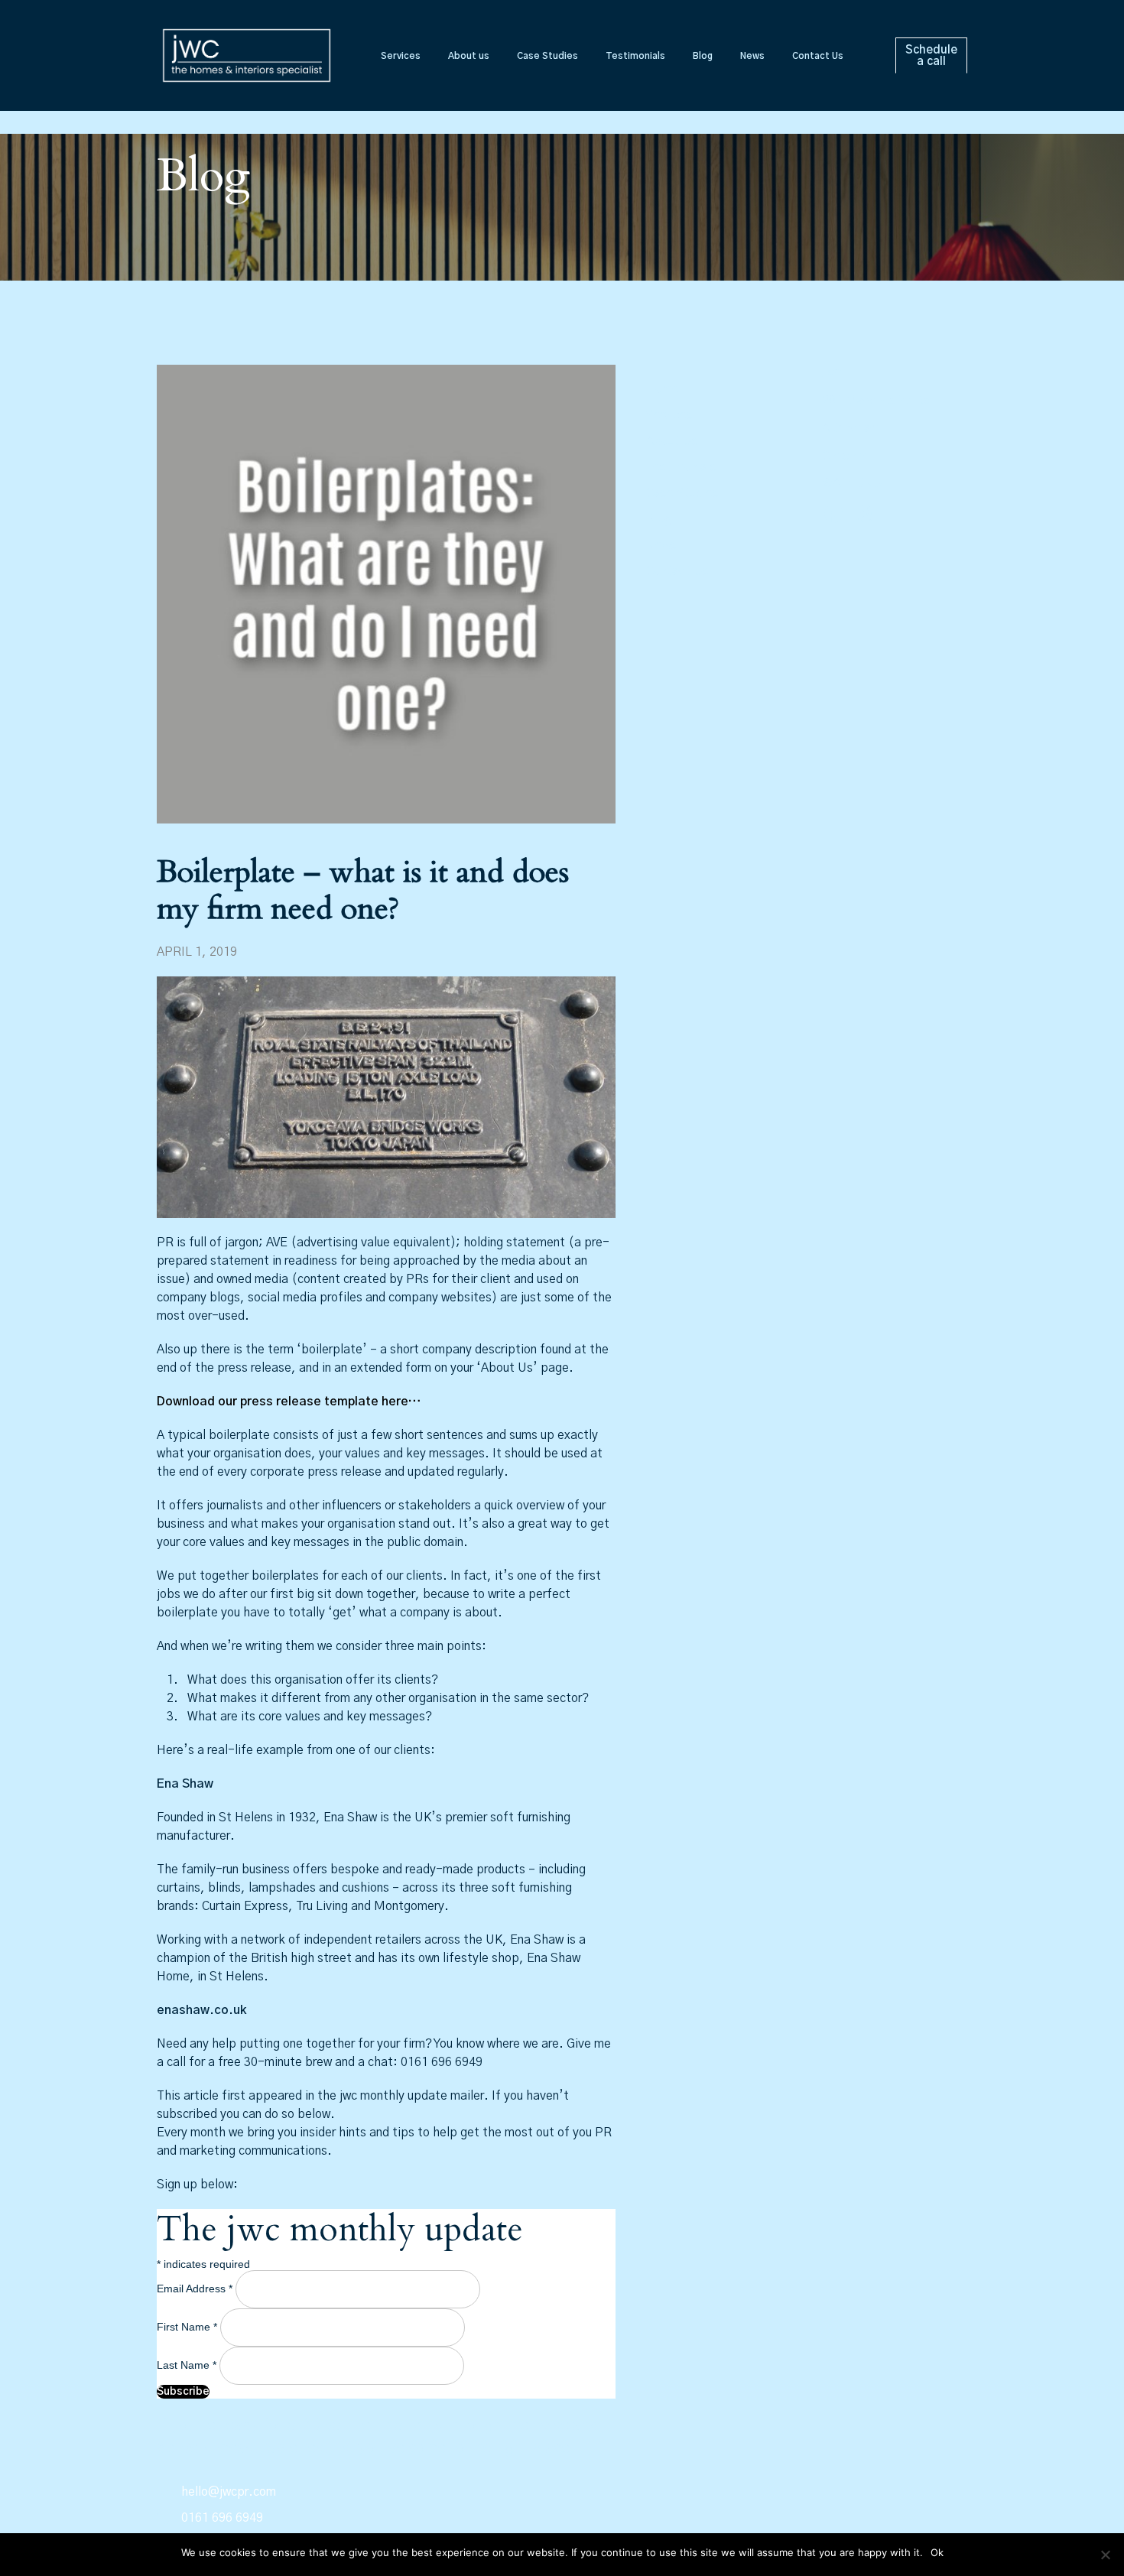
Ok (937, 2552)
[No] (1105, 2555)
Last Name (187, 2365)
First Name (187, 2327)
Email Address (195, 2289)
